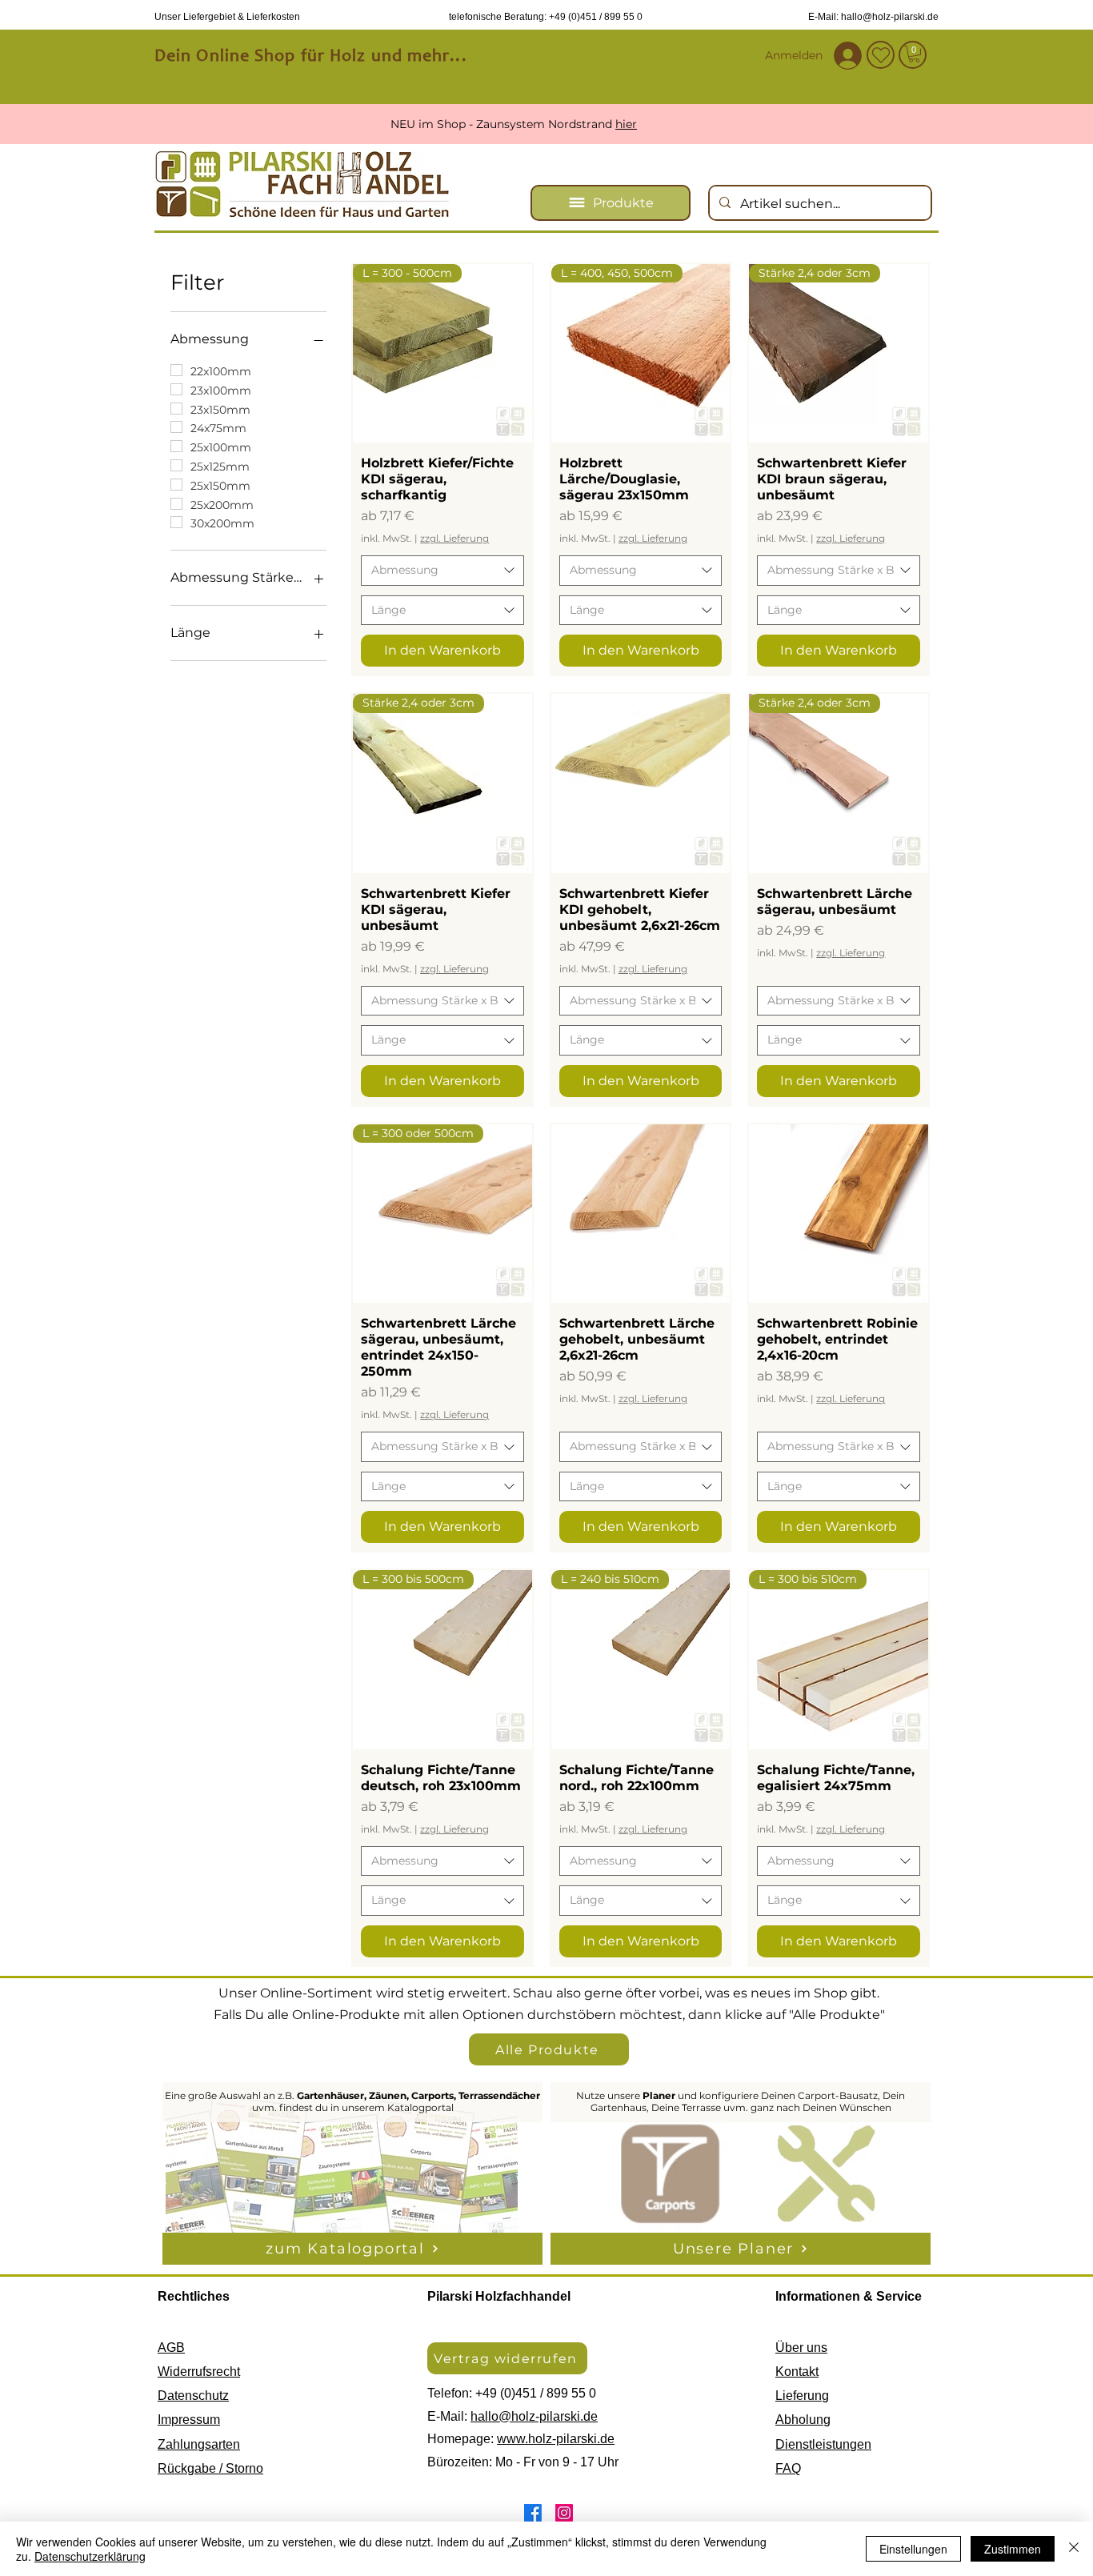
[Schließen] (1074, 2549)
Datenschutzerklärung (90, 2556)
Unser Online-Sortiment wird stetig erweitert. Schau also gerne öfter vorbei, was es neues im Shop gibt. (549, 1993)
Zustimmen (1013, 2549)
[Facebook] (533, 2513)
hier (659, 124)
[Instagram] (564, 2513)
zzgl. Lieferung (454, 538)
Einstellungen (913, 2549)
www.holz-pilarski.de (556, 2439)
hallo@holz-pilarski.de (534, 2416)
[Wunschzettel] (881, 55)
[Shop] (913, 55)
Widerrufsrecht (199, 2372)
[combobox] (442, 571)
